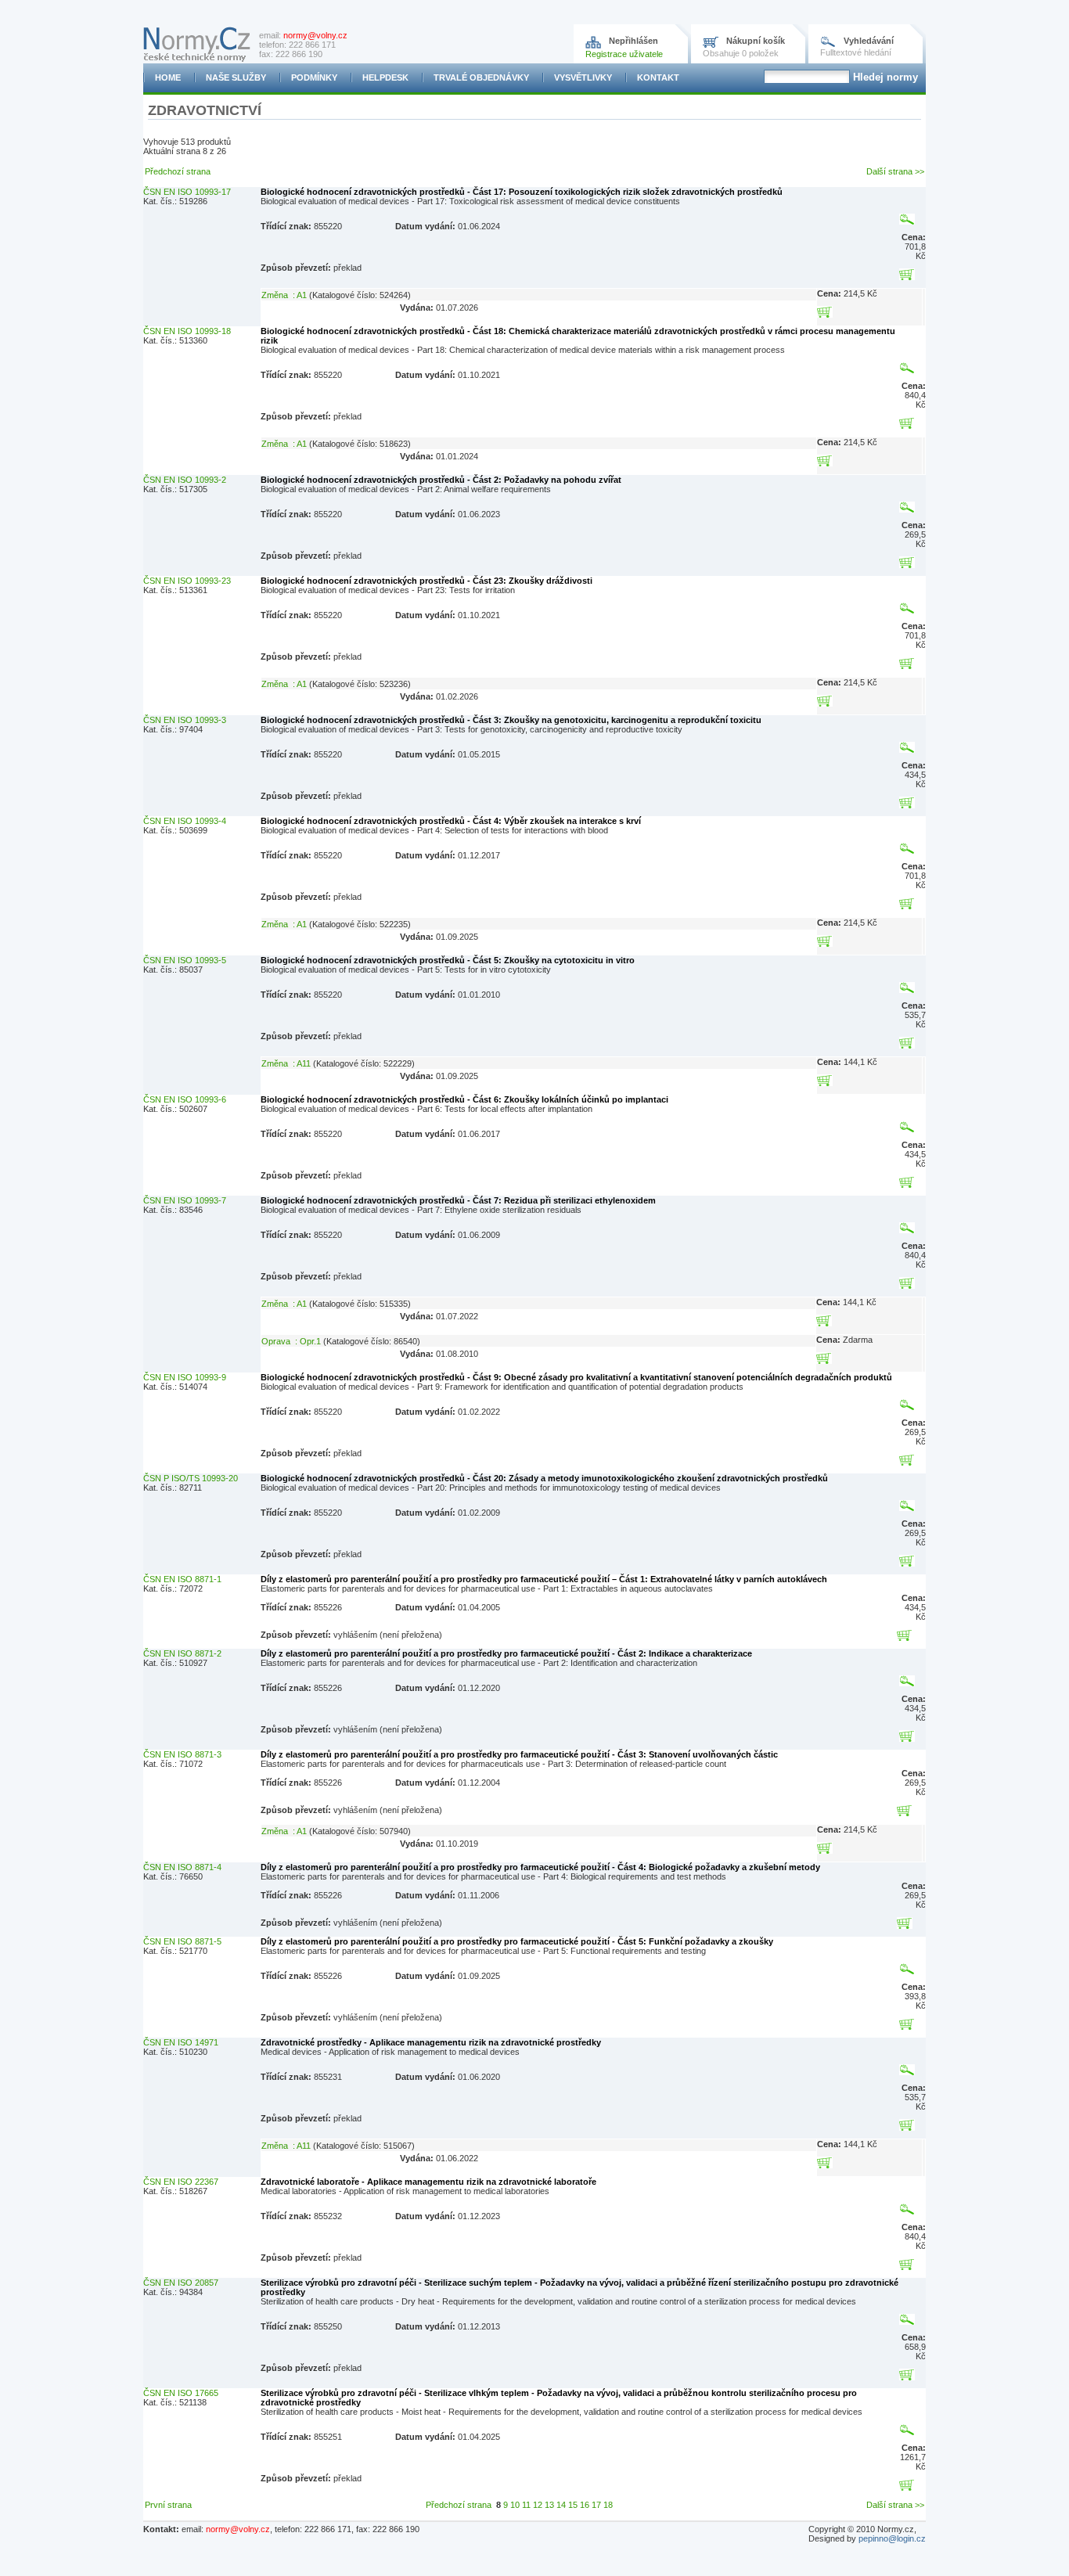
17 (596, 2505)
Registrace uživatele (624, 54)
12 (538, 2505)
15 (573, 2505)
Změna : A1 (284, 295)
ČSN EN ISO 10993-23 (187, 581)
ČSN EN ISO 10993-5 (185, 960)
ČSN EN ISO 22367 (181, 2182)
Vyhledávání (869, 41)
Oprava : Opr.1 (291, 1341)
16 (585, 2505)
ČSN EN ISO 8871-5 (182, 1941)
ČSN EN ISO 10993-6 (185, 1099)
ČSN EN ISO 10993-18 (187, 331)
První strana (168, 2505)
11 (526, 2505)
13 (549, 2505)
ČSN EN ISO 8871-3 (182, 1754)
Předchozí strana (178, 171)
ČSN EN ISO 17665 (181, 2393)
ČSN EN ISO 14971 (181, 2042)
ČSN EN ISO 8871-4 (182, 1867)
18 (608, 2505)
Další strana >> (895, 171)
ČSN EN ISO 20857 (181, 2283)
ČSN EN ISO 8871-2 (182, 1653)
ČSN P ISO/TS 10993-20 (191, 1478)
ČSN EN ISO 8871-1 (182, 1579)
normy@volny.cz (315, 35)
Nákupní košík (756, 41)
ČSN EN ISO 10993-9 (185, 1377)
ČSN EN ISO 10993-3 (185, 720)
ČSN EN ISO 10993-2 (185, 480)
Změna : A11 (286, 1063)
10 (515, 2505)
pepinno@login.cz (892, 2538)
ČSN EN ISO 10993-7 (185, 1200)
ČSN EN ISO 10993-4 (185, 821)
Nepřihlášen (633, 41)
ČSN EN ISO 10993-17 (187, 192)
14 (561, 2505)
